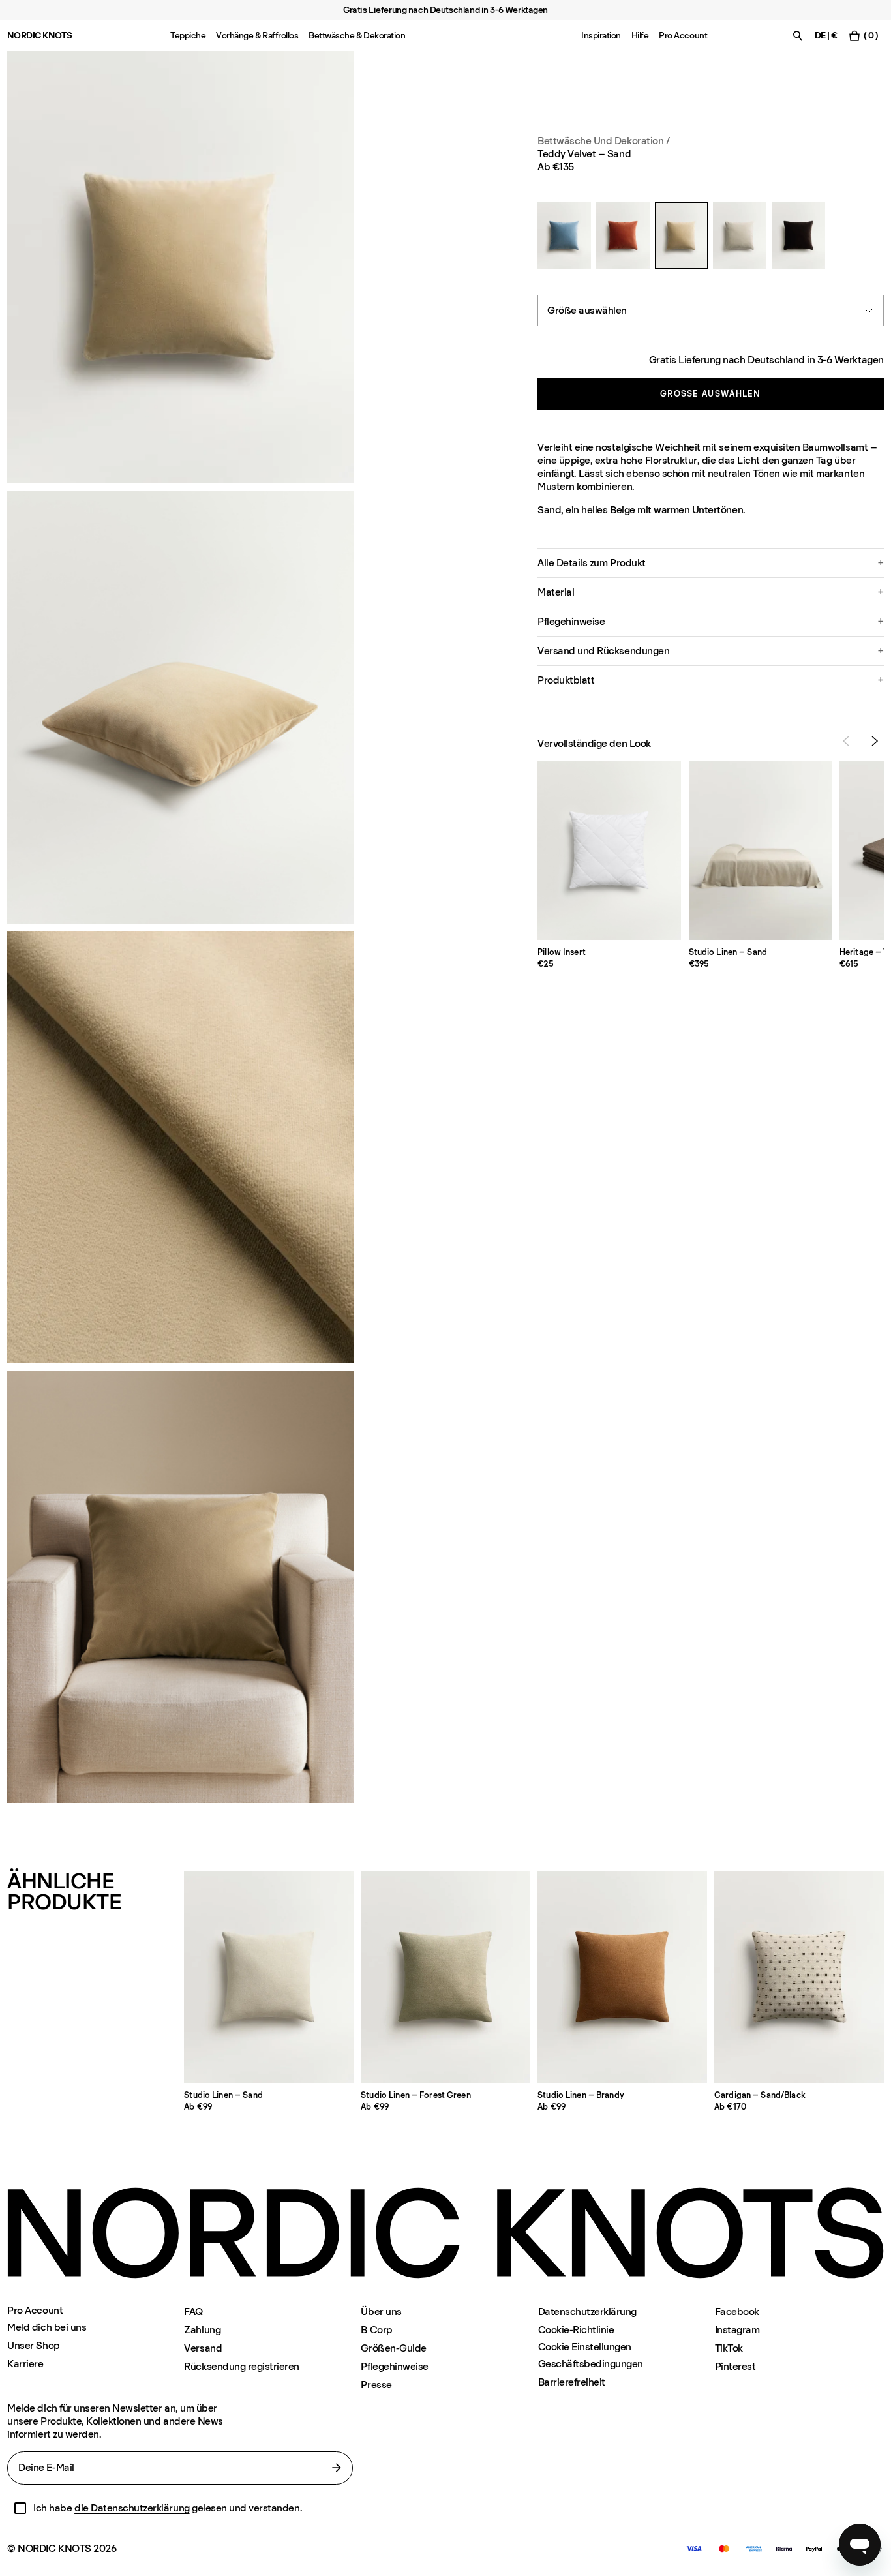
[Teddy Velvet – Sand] (682, 235)
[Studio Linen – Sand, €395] (761, 850)
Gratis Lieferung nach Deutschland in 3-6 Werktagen (766, 360)
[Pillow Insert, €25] (609, 850)
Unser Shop (33, 2345)
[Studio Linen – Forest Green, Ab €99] (445, 1977)
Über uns (381, 2311)
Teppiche (188, 36)
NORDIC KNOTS (39, 36)
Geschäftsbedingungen (591, 2364)
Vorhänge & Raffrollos (257, 36)
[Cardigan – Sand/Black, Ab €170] (799, 1977)
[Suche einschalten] (798, 36)
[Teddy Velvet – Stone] (740, 235)
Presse (376, 2385)
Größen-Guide (393, 2348)
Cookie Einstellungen (585, 2347)
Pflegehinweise (394, 2366)
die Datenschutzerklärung (132, 2508)
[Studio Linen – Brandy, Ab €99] (622, 1977)
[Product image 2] (180, 707)
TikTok (729, 2348)
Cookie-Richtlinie (576, 2330)
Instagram (737, 2330)
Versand (203, 2348)
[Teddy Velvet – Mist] (564, 235)
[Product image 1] (180, 267)
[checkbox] (20, 2508)
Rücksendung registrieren (241, 2366)
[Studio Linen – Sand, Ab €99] (269, 1977)
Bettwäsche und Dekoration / (603, 141)
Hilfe (640, 36)
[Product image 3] (180, 1147)
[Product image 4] (180, 1587)
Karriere (25, 2364)
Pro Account (683, 36)
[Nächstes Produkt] (875, 741)
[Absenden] (337, 2468)
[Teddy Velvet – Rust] (623, 235)
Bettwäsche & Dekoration (357, 36)
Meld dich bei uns (47, 2327)
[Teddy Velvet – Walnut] (798, 235)
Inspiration (601, 36)
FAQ (193, 2311)
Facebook (737, 2311)
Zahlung (202, 2330)
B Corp (376, 2330)
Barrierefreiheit (572, 2382)
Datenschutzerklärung (587, 2311)
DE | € (826, 36)
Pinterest (735, 2366)
